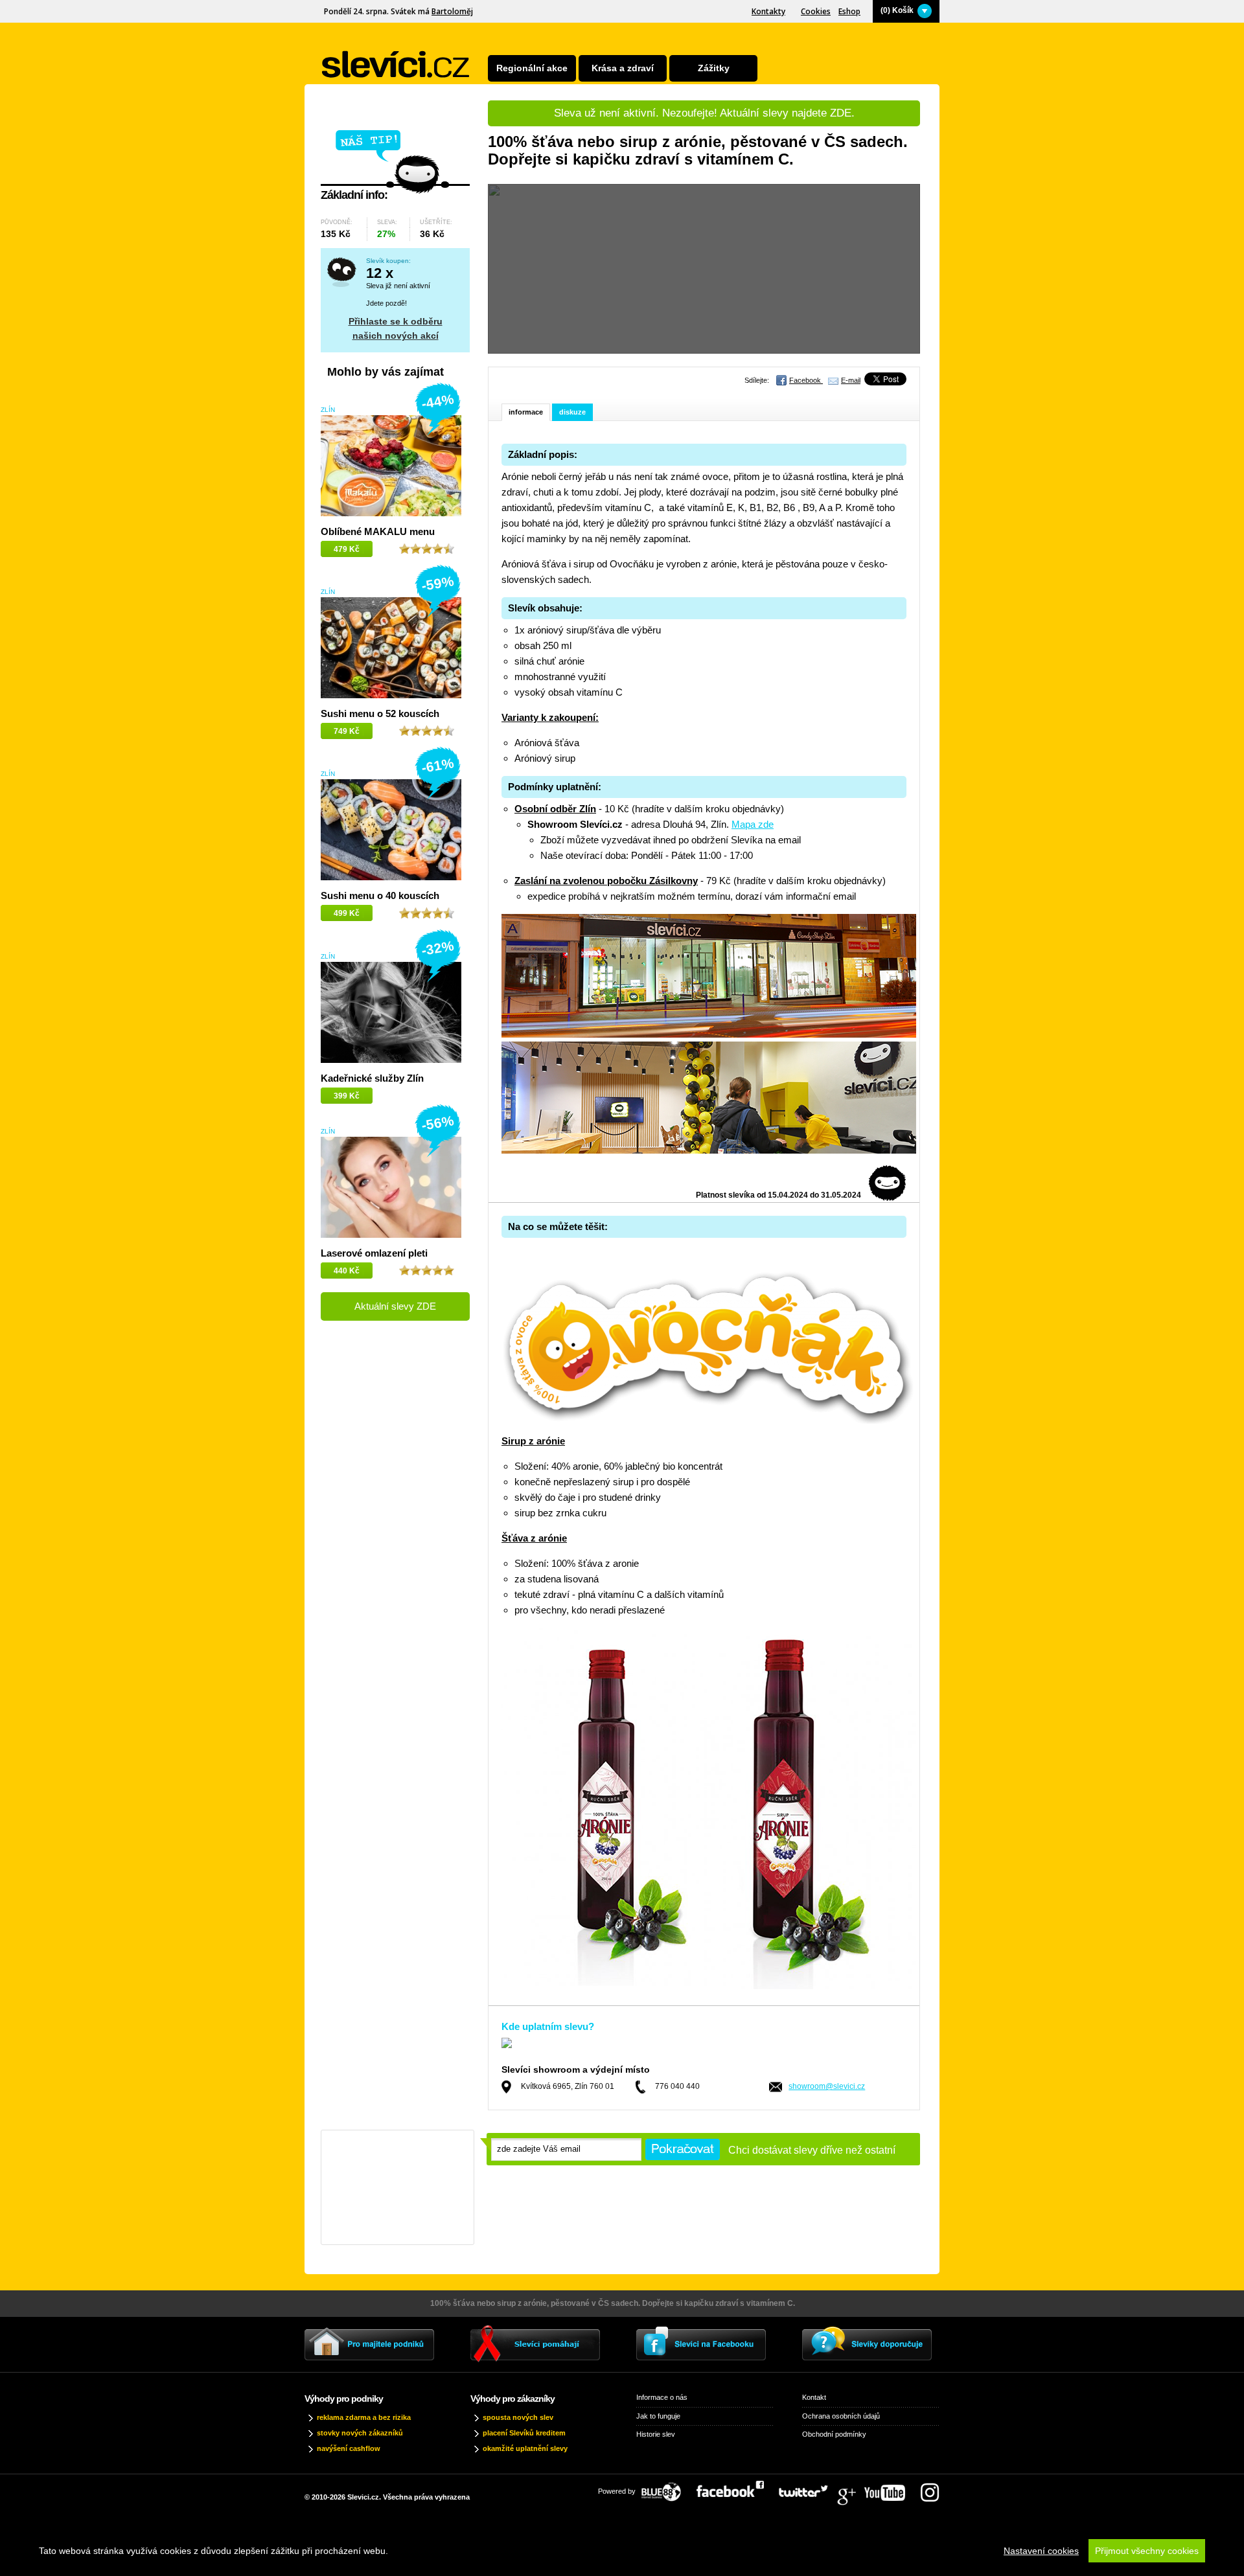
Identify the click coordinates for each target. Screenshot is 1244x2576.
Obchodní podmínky (834, 2434)
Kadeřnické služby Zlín (372, 1078)
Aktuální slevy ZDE (395, 1306)
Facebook (806, 380)
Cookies (816, 11)
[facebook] (737, 2488)
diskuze (572, 412)
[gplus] (853, 2488)
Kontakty (768, 11)
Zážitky (714, 68)
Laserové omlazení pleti (374, 1253)
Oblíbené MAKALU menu (378, 531)
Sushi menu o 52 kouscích (380, 713)
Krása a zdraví (623, 68)
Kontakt (814, 2397)
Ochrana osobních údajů (841, 2416)
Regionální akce (532, 68)
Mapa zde (753, 824)
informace (526, 412)
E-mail (851, 380)
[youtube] (891, 2488)
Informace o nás (662, 2397)
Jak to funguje (658, 2416)
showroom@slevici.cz (827, 2086)
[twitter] (810, 2488)
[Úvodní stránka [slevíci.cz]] (396, 64)
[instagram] (930, 2488)
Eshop (849, 11)
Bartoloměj (452, 11)
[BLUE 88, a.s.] (666, 2488)
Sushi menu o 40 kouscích (380, 895)
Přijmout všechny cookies (1147, 2551)
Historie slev (656, 2434)
